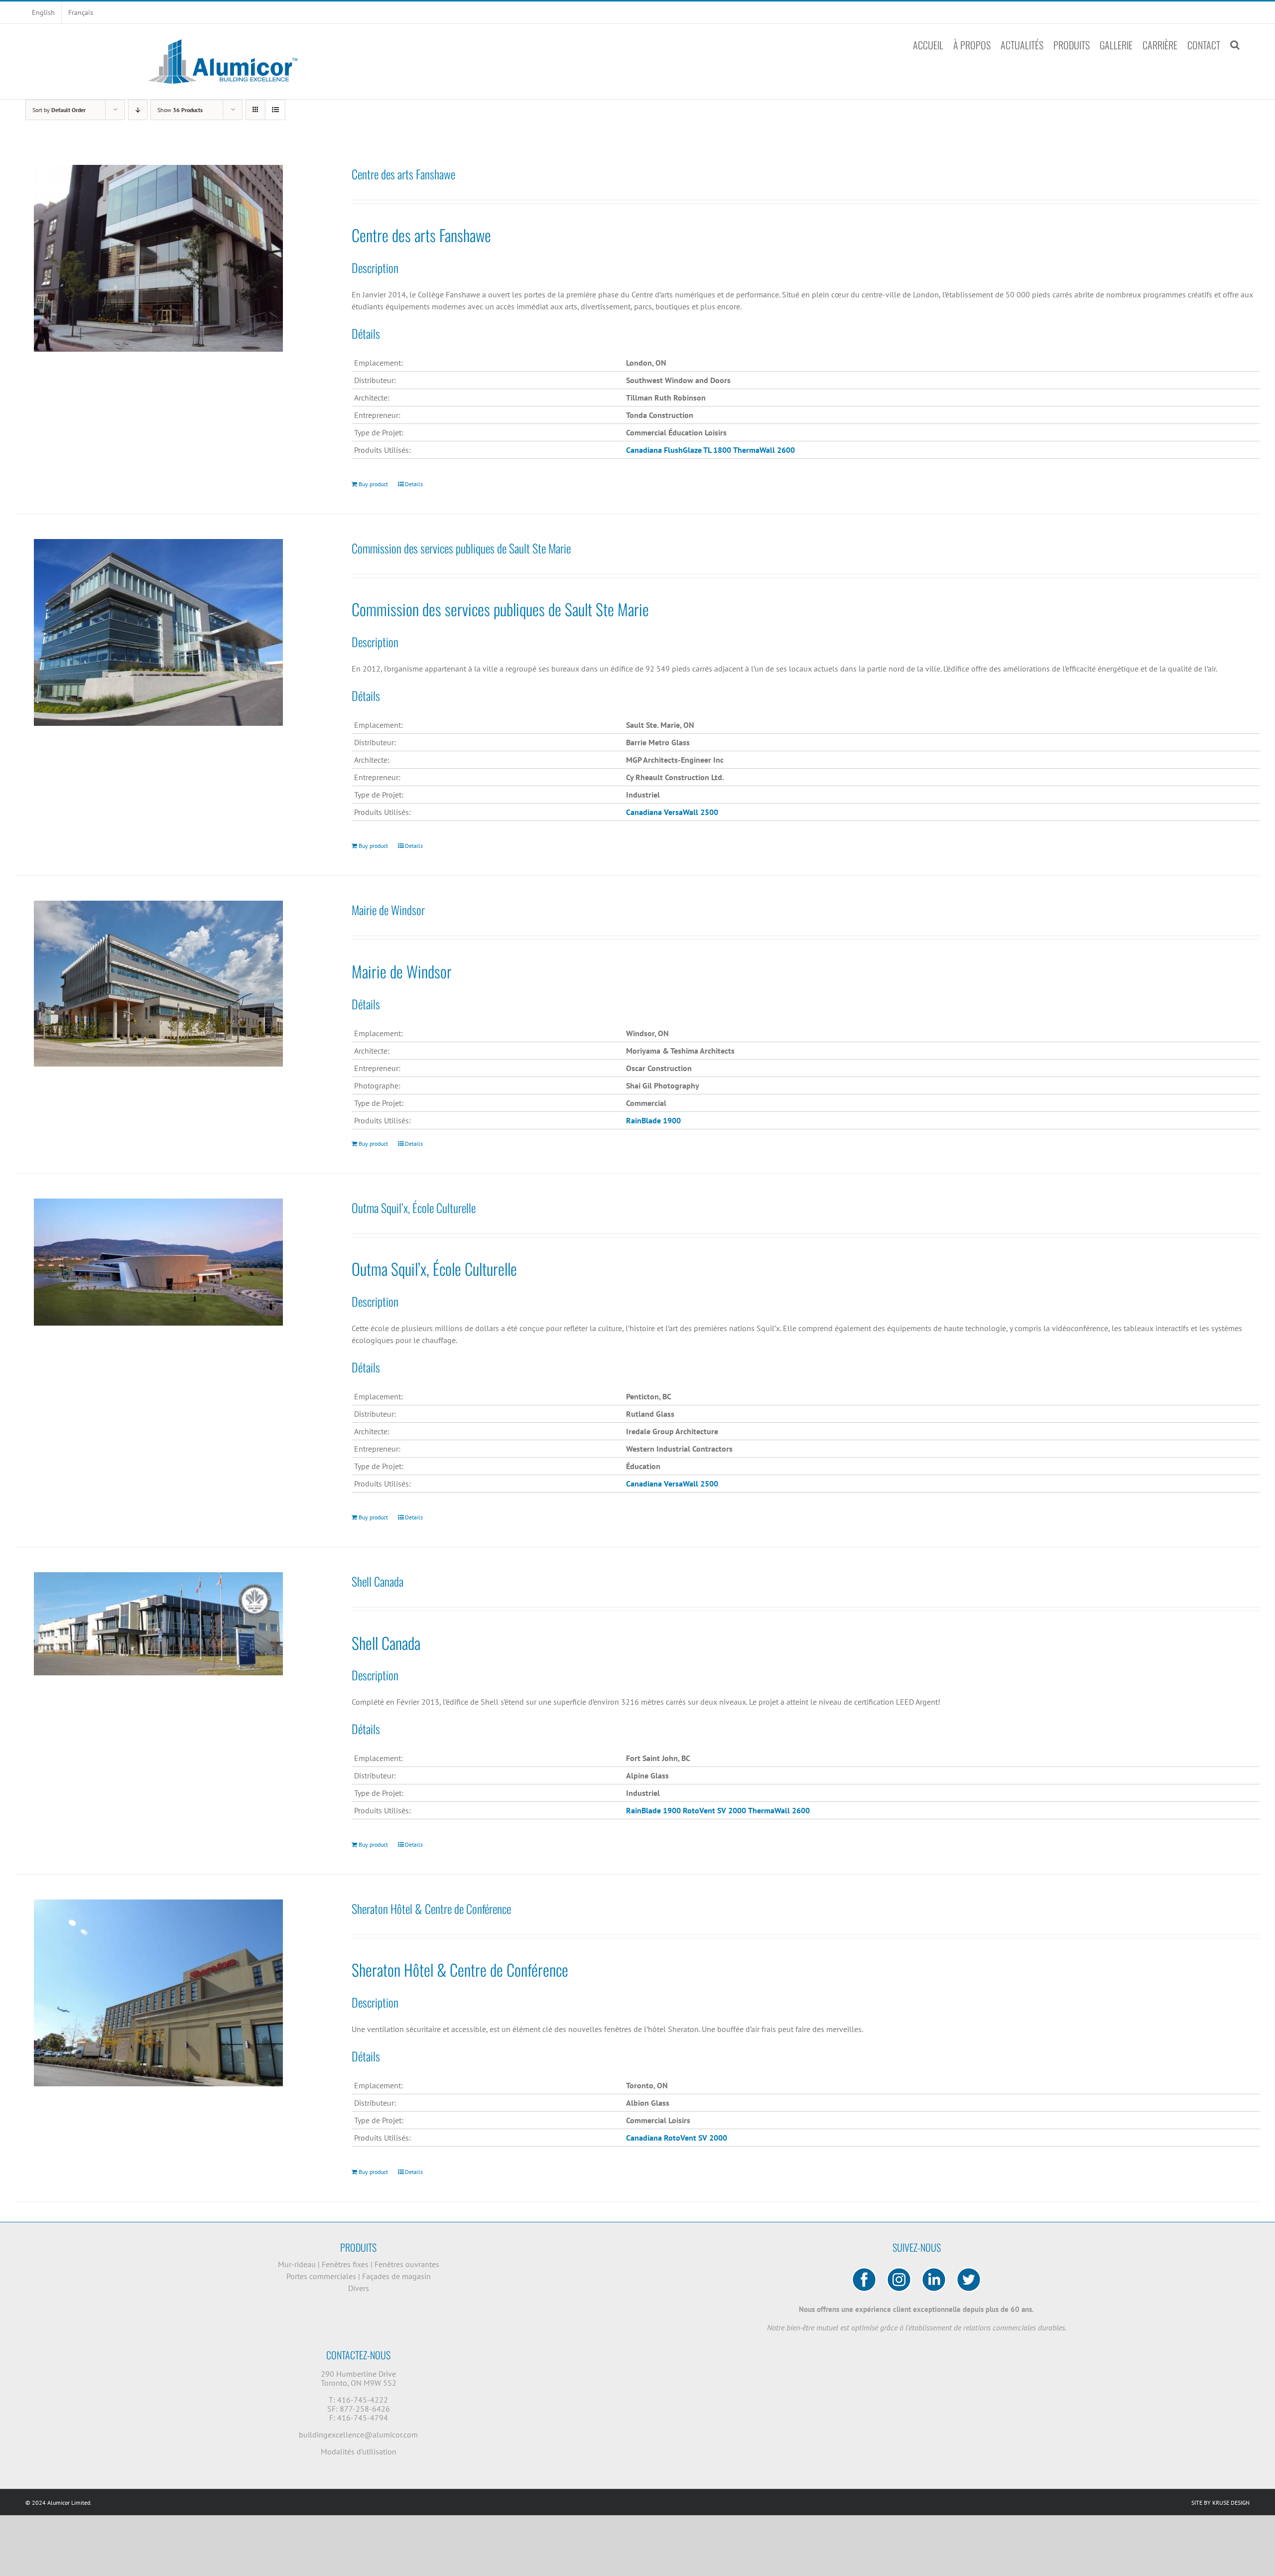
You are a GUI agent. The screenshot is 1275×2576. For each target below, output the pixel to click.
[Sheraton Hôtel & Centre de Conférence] (158, 1993)
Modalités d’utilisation (359, 2451)
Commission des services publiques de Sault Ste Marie (461, 548)
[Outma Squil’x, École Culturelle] (158, 1262)
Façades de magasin (396, 2276)
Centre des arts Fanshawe (403, 174)
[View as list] (275, 110)
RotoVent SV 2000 (696, 2138)
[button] (1235, 45)
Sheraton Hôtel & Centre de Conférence (431, 1908)
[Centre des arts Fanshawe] (158, 258)
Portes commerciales (322, 2276)
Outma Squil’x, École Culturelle (414, 1208)
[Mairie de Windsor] (158, 984)
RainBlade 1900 (653, 1810)
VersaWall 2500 (691, 812)
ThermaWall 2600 (764, 450)
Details (414, 484)
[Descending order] (138, 110)
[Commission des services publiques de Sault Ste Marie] (158, 632)
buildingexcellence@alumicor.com (358, 2435)
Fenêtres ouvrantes (407, 2264)
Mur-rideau (298, 2264)
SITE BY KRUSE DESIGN (1220, 2503)
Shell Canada (378, 1581)
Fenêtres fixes (346, 2264)
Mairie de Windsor (388, 910)
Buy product (373, 484)
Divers (359, 2288)
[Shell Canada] (158, 1624)
